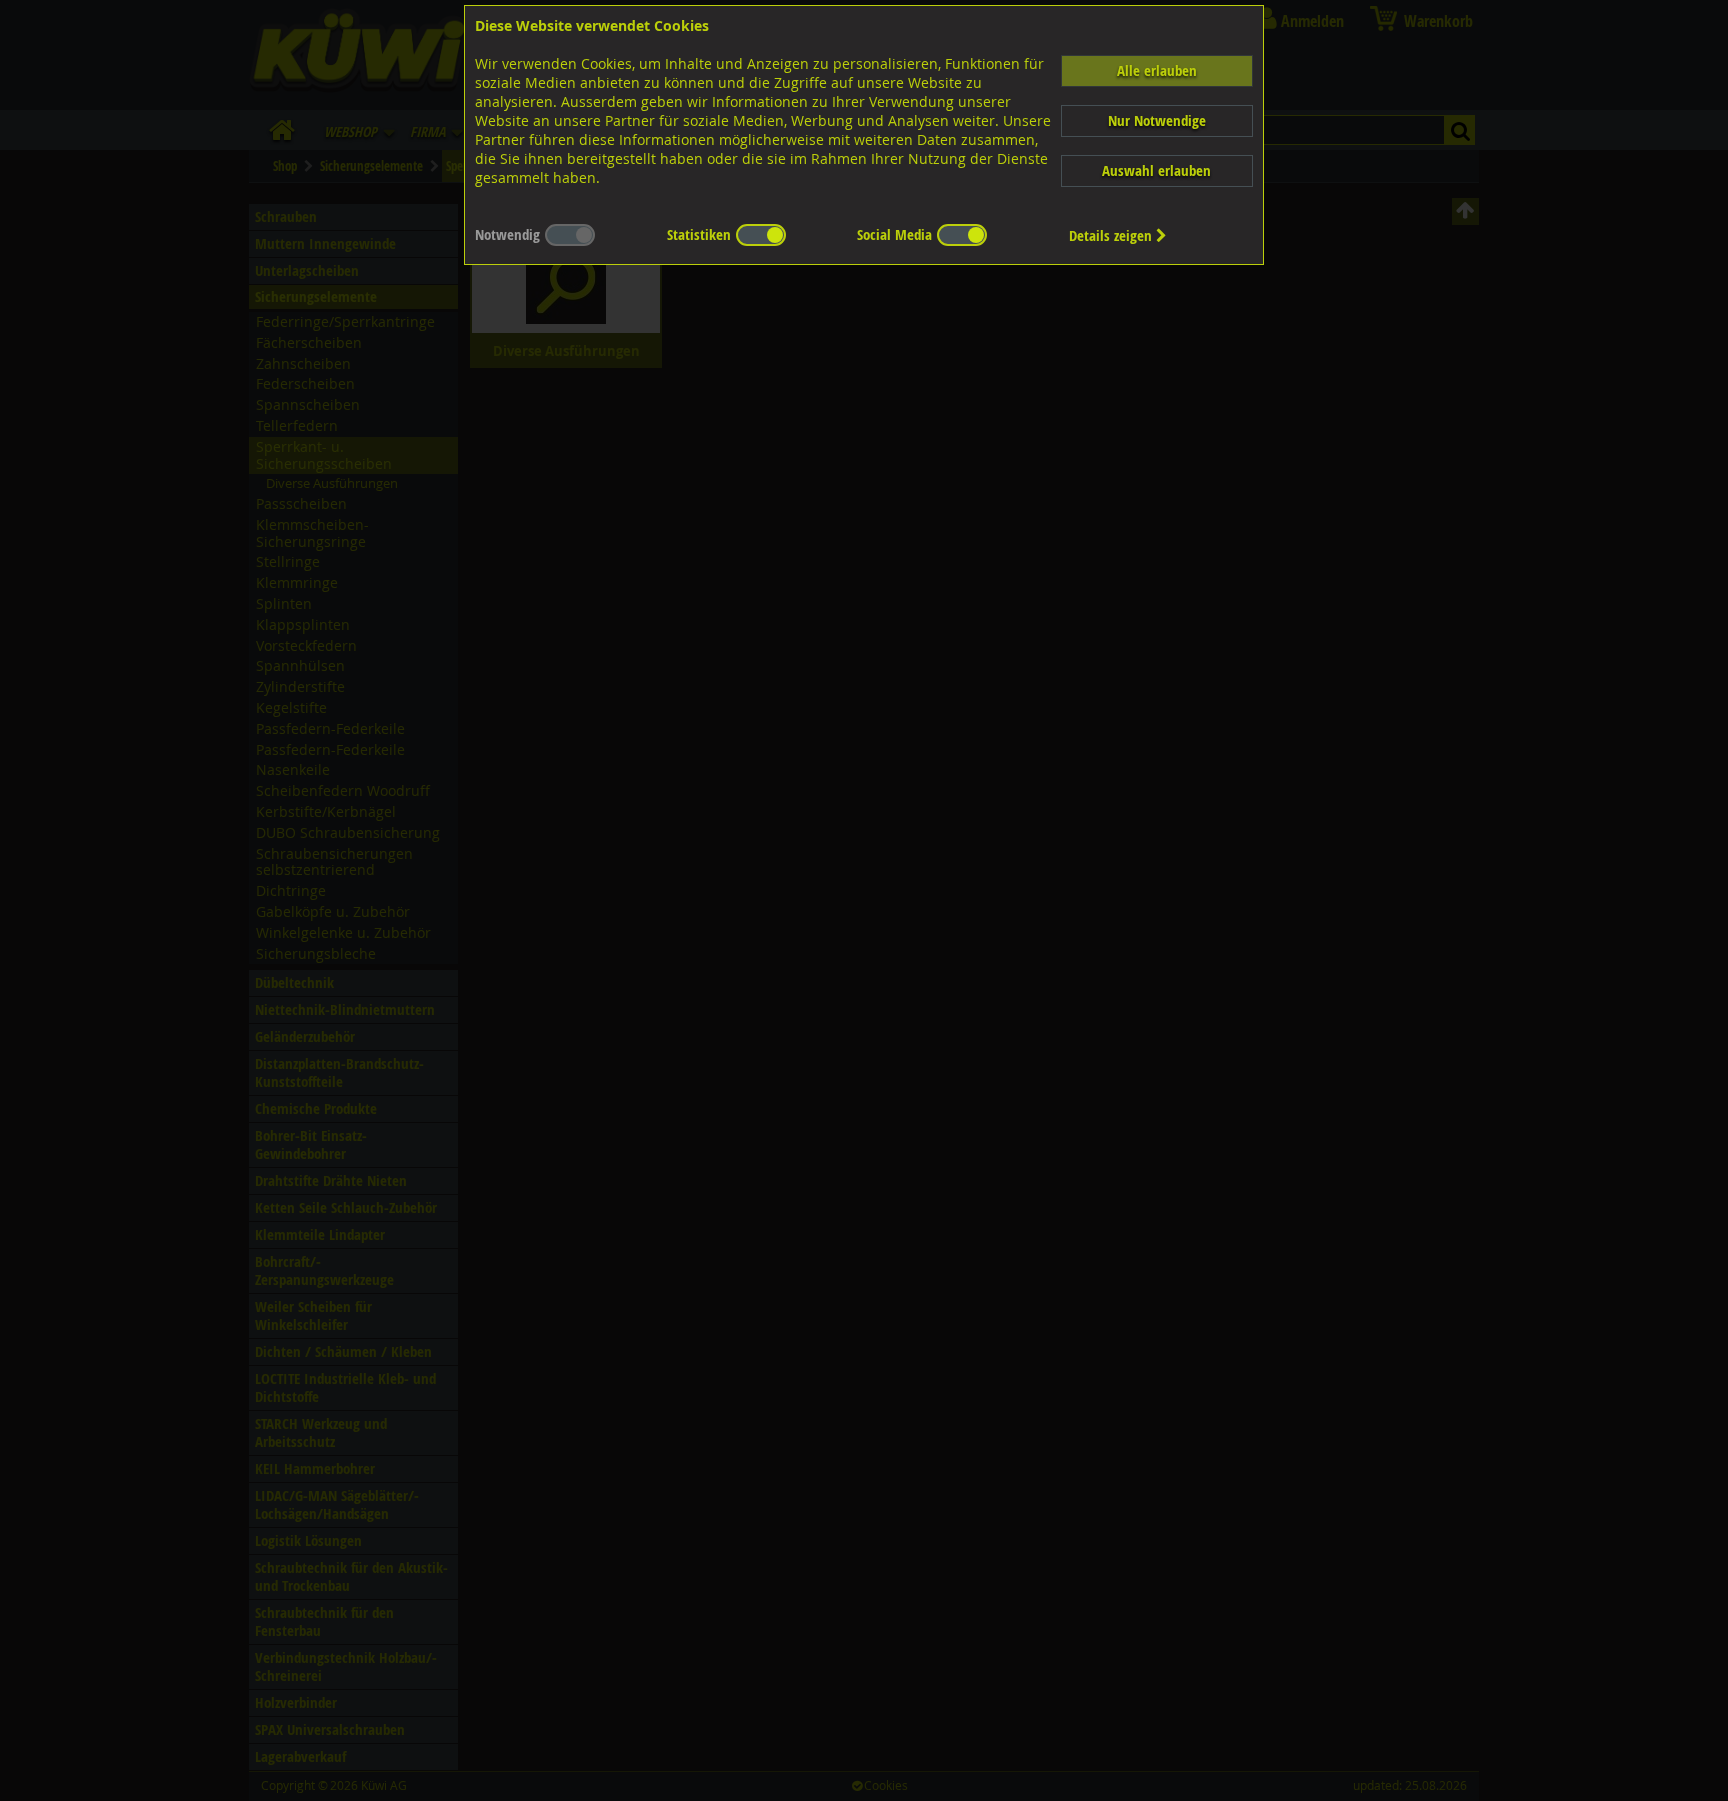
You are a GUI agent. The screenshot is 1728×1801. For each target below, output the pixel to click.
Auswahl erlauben (1156, 170)
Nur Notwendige (1157, 120)
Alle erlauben (1157, 70)
